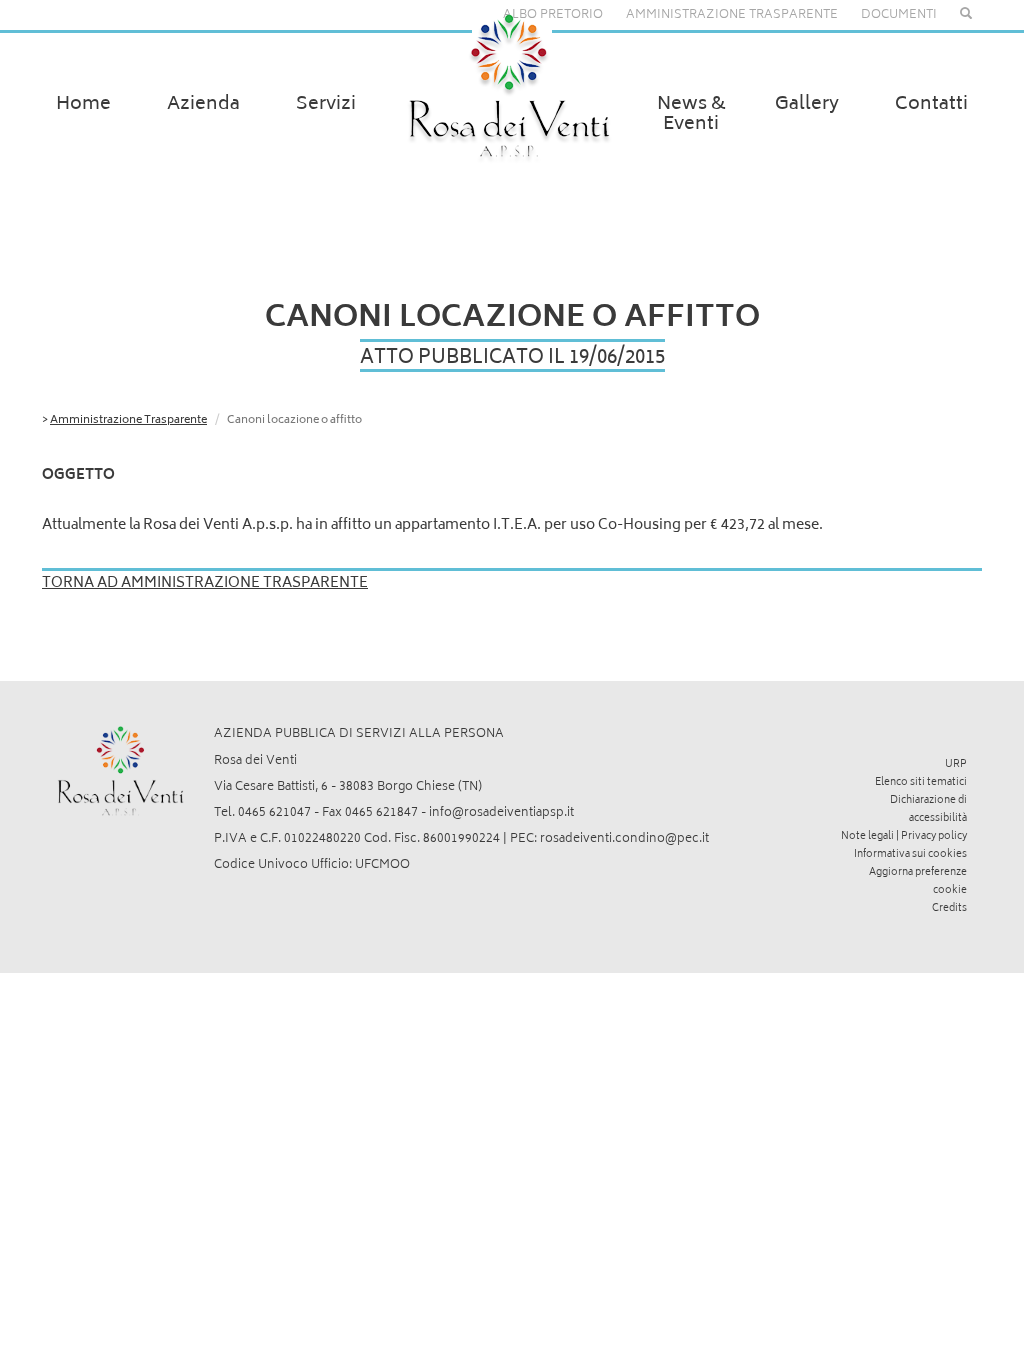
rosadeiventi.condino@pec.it (624, 839)
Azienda (203, 104)
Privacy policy (934, 837)
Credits (949, 909)
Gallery (807, 104)
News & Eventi (691, 114)
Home (83, 104)
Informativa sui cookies (910, 855)
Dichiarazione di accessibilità (928, 810)
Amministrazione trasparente (732, 15)
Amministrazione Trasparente (128, 420)
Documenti (899, 15)
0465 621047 (274, 813)
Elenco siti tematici (921, 783)
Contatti (931, 104)
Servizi (326, 104)
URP (956, 765)
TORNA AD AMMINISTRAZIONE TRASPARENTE (205, 583)
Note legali (867, 837)
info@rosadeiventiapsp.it (501, 813)
